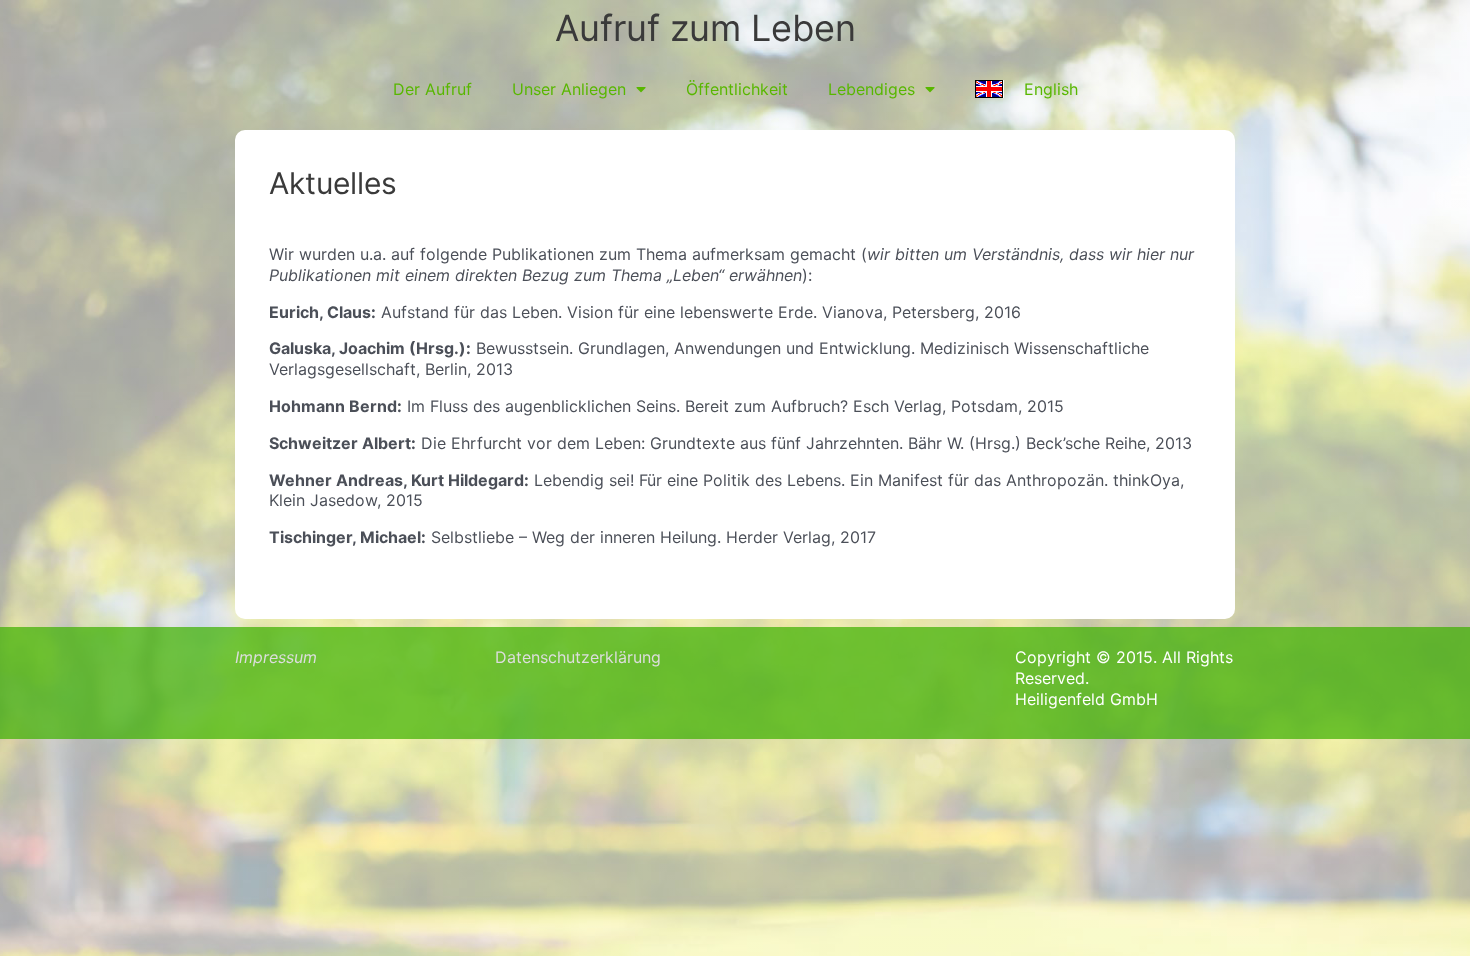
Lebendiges (871, 89)
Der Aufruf (432, 89)
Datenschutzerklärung (578, 657)
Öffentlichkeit (737, 89)
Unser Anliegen (569, 89)
